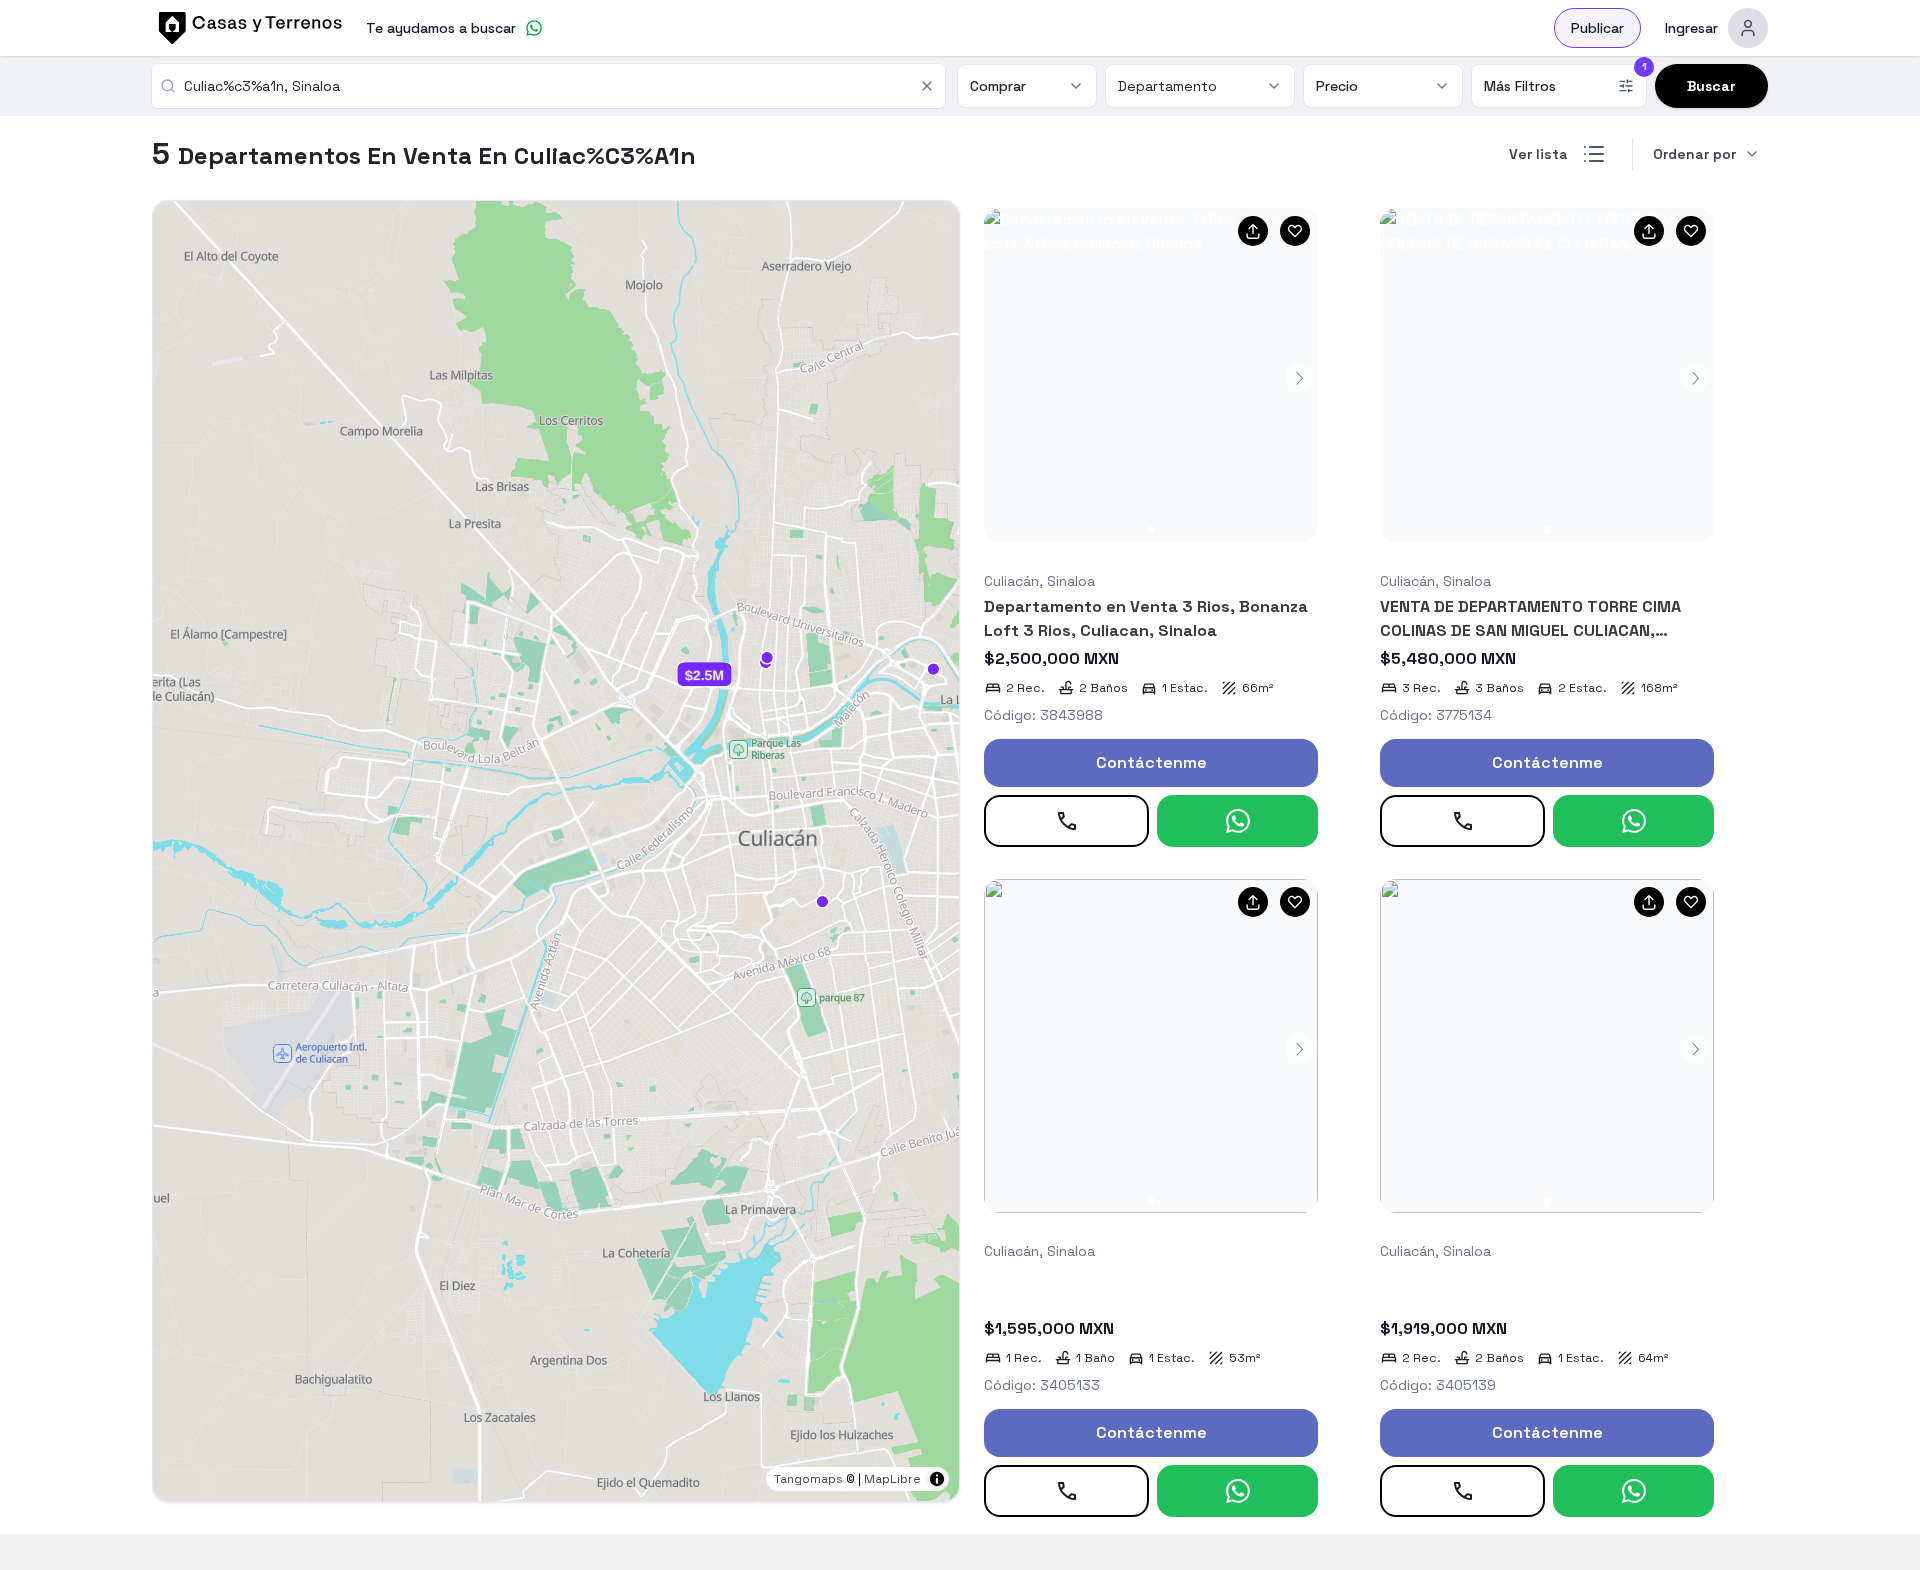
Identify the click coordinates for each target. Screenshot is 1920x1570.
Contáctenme (1151, 762)
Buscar (1711, 86)
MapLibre (892, 1479)
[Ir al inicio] (247, 28)
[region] (556, 851)
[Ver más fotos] (1151, 375)
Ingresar (1691, 28)
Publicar (1597, 28)
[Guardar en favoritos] (1295, 231)
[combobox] (545, 86)
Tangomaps (808, 1479)
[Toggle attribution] (937, 1479)
